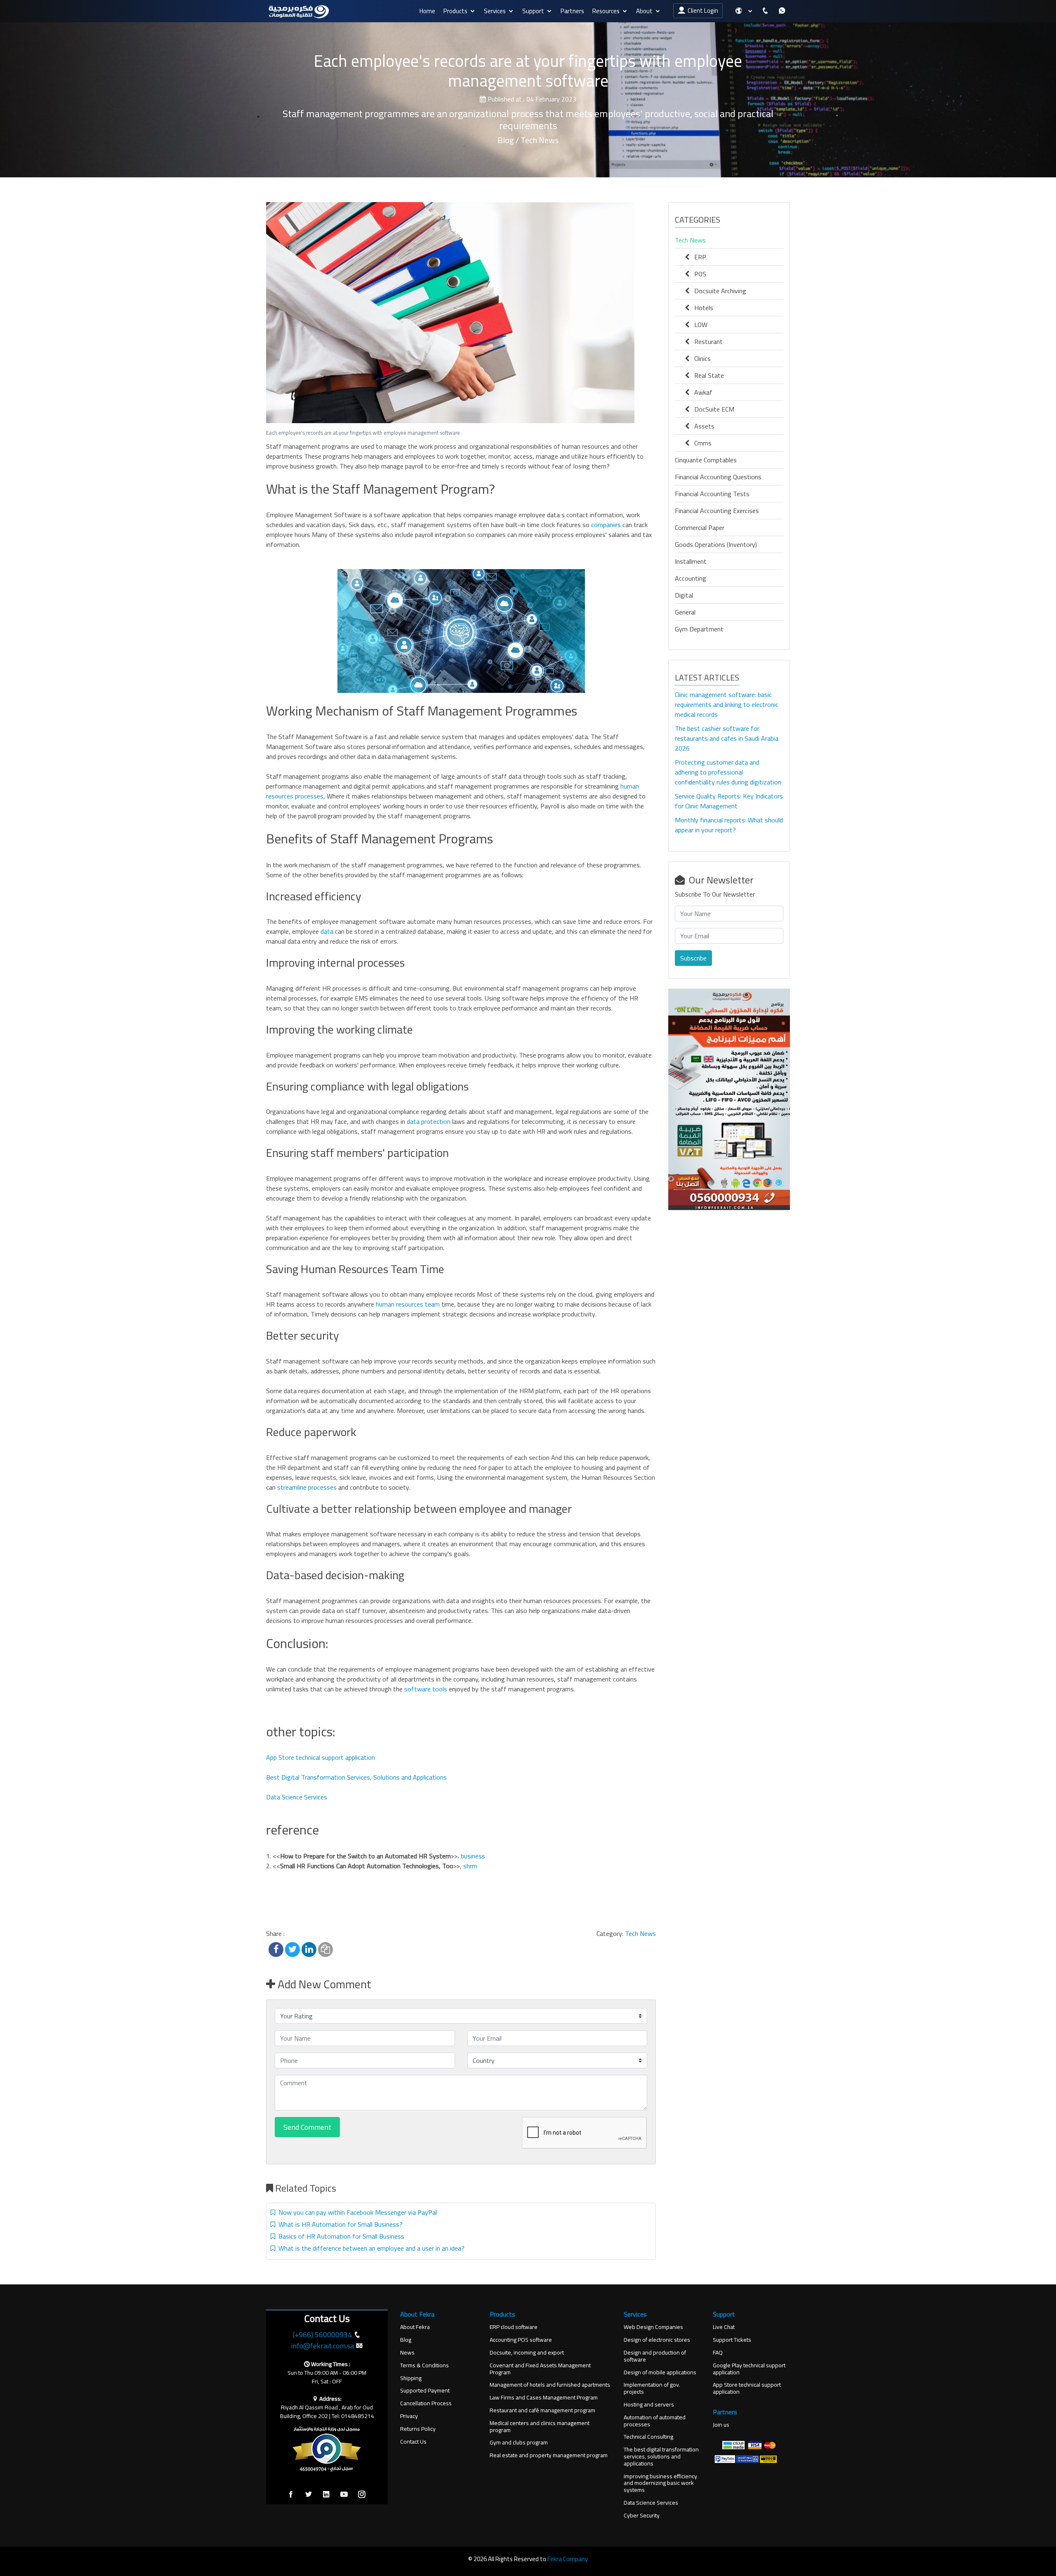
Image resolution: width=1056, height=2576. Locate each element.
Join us (721, 2425)
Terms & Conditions (424, 2365)
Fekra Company (568, 2559)
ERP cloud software (514, 2327)
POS (698, 274)
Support (533, 11)
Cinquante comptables (706, 460)
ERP (698, 257)
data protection (428, 1121)
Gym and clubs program (519, 2443)
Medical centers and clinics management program (540, 2427)
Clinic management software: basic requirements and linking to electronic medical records (727, 704)
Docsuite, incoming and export (527, 2353)
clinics (700, 358)
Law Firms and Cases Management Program (544, 2398)
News (407, 2353)
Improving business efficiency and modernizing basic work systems (660, 2483)
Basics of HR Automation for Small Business (340, 2236)
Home (427, 11)
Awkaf (701, 392)
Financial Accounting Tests (712, 494)
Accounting (691, 578)
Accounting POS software (521, 2340)
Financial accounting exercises (717, 511)
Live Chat (724, 2327)
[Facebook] (291, 2495)
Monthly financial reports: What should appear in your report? (729, 825)
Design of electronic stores (657, 2340)
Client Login (702, 11)
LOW (698, 325)
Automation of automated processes (655, 2421)
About (644, 11)
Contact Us (413, 2442)
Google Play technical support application (749, 2369)
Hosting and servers (649, 2405)
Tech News (640, 1933)
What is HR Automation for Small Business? (339, 2224)
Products (455, 11)
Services (495, 11)
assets (702, 426)
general (685, 612)
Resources (606, 11)
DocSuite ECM (712, 409)
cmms (700, 443)
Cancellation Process (426, 2403)
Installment (691, 561)
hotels (701, 308)
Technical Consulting (648, 2437)
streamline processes (307, 1487)
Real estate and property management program (549, 2455)
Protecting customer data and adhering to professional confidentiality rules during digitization (728, 772)
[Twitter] (309, 2495)
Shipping (411, 2378)
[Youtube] (344, 2495)
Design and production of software (655, 2356)
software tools (426, 1689)
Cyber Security (642, 2516)
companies (605, 525)
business (473, 1856)
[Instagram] (362, 2495)
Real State (707, 375)
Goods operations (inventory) (716, 544)
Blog (406, 2340)
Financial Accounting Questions (718, 477)
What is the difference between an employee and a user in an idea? (370, 2248)
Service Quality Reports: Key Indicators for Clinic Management (729, 801)
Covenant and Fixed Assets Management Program (540, 2369)
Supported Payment (425, 2391)
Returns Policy (418, 2429)
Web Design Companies (653, 2327)
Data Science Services (297, 1797)
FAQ (718, 2353)
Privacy (409, 2416)
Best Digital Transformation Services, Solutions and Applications (356, 1777)
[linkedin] (326, 2495)
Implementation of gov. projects (652, 2388)
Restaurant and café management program (542, 2410)
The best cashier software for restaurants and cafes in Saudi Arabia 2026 (727, 738)
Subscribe (693, 958)
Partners (572, 11)
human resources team (407, 1304)
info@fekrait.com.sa (322, 2346)
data (327, 931)
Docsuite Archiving (718, 291)
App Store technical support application (321, 1757)
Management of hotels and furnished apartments (550, 2385)
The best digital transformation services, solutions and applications (661, 2456)
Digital (684, 595)
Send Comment (307, 2127)
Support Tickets (732, 2340)
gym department (699, 629)
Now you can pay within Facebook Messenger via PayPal (356, 2212)
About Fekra (415, 2327)
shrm (470, 1866)
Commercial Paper (700, 527)
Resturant (706, 341)
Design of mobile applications (660, 2372)
